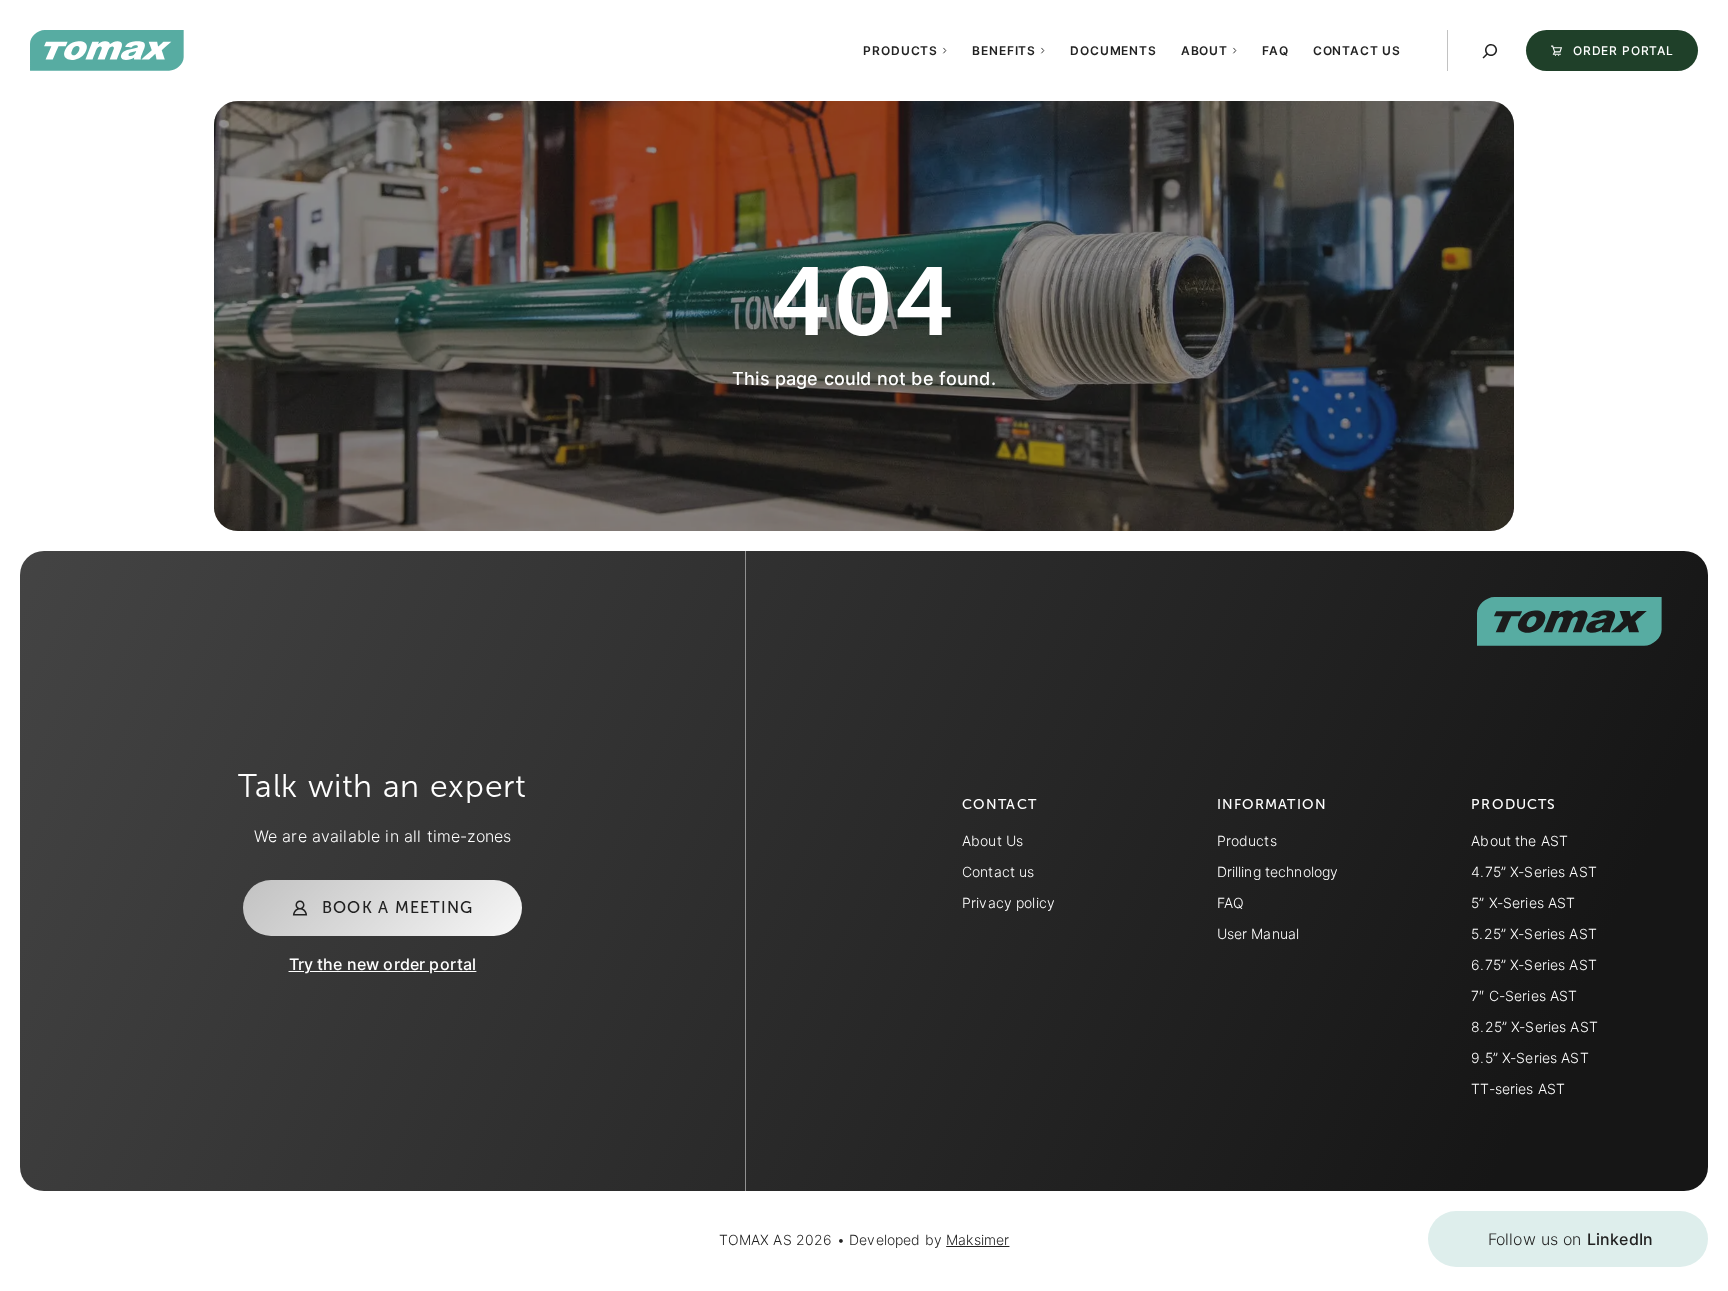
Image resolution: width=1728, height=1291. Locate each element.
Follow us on (1570, 1239)
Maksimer (977, 1239)
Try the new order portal (383, 964)
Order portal (1623, 50)
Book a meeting (398, 907)
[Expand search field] (1490, 51)
